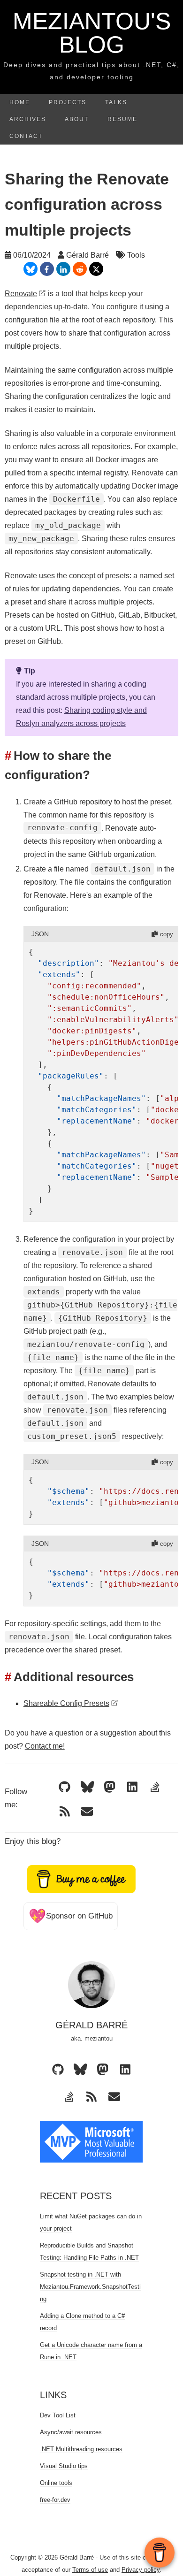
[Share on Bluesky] (30, 269)
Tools (136, 255)
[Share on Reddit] (80, 269)
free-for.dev (55, 2500)
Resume (122, 119)
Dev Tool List (58, 2415)
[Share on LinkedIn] (63, 269)
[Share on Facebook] (47, 269)
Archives (28, 119)
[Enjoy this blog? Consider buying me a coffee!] (82, 1878)
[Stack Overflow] (155, 1787)
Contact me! (45, 1746)
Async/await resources (71, 2432)
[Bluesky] (87, 1787)
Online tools (56, 2483)
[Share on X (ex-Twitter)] (96, 269)
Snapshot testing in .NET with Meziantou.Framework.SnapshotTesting (90, 2287)
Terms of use (90, 2570)
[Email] (87, 1811)
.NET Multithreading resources (81, 2449)
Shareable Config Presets (66, 1703)
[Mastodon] (110, 1787)
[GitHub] (65, 1787)
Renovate (21, 294)
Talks (116, 102)
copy (167, 934)
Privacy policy (141, 2570)
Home (20, 102)
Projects (68, 102)
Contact (26, 136)
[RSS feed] (65, 1811)
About (77, 119)
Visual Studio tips (64, 2466)
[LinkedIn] (132, 1787)
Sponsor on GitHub (71, 1916)
